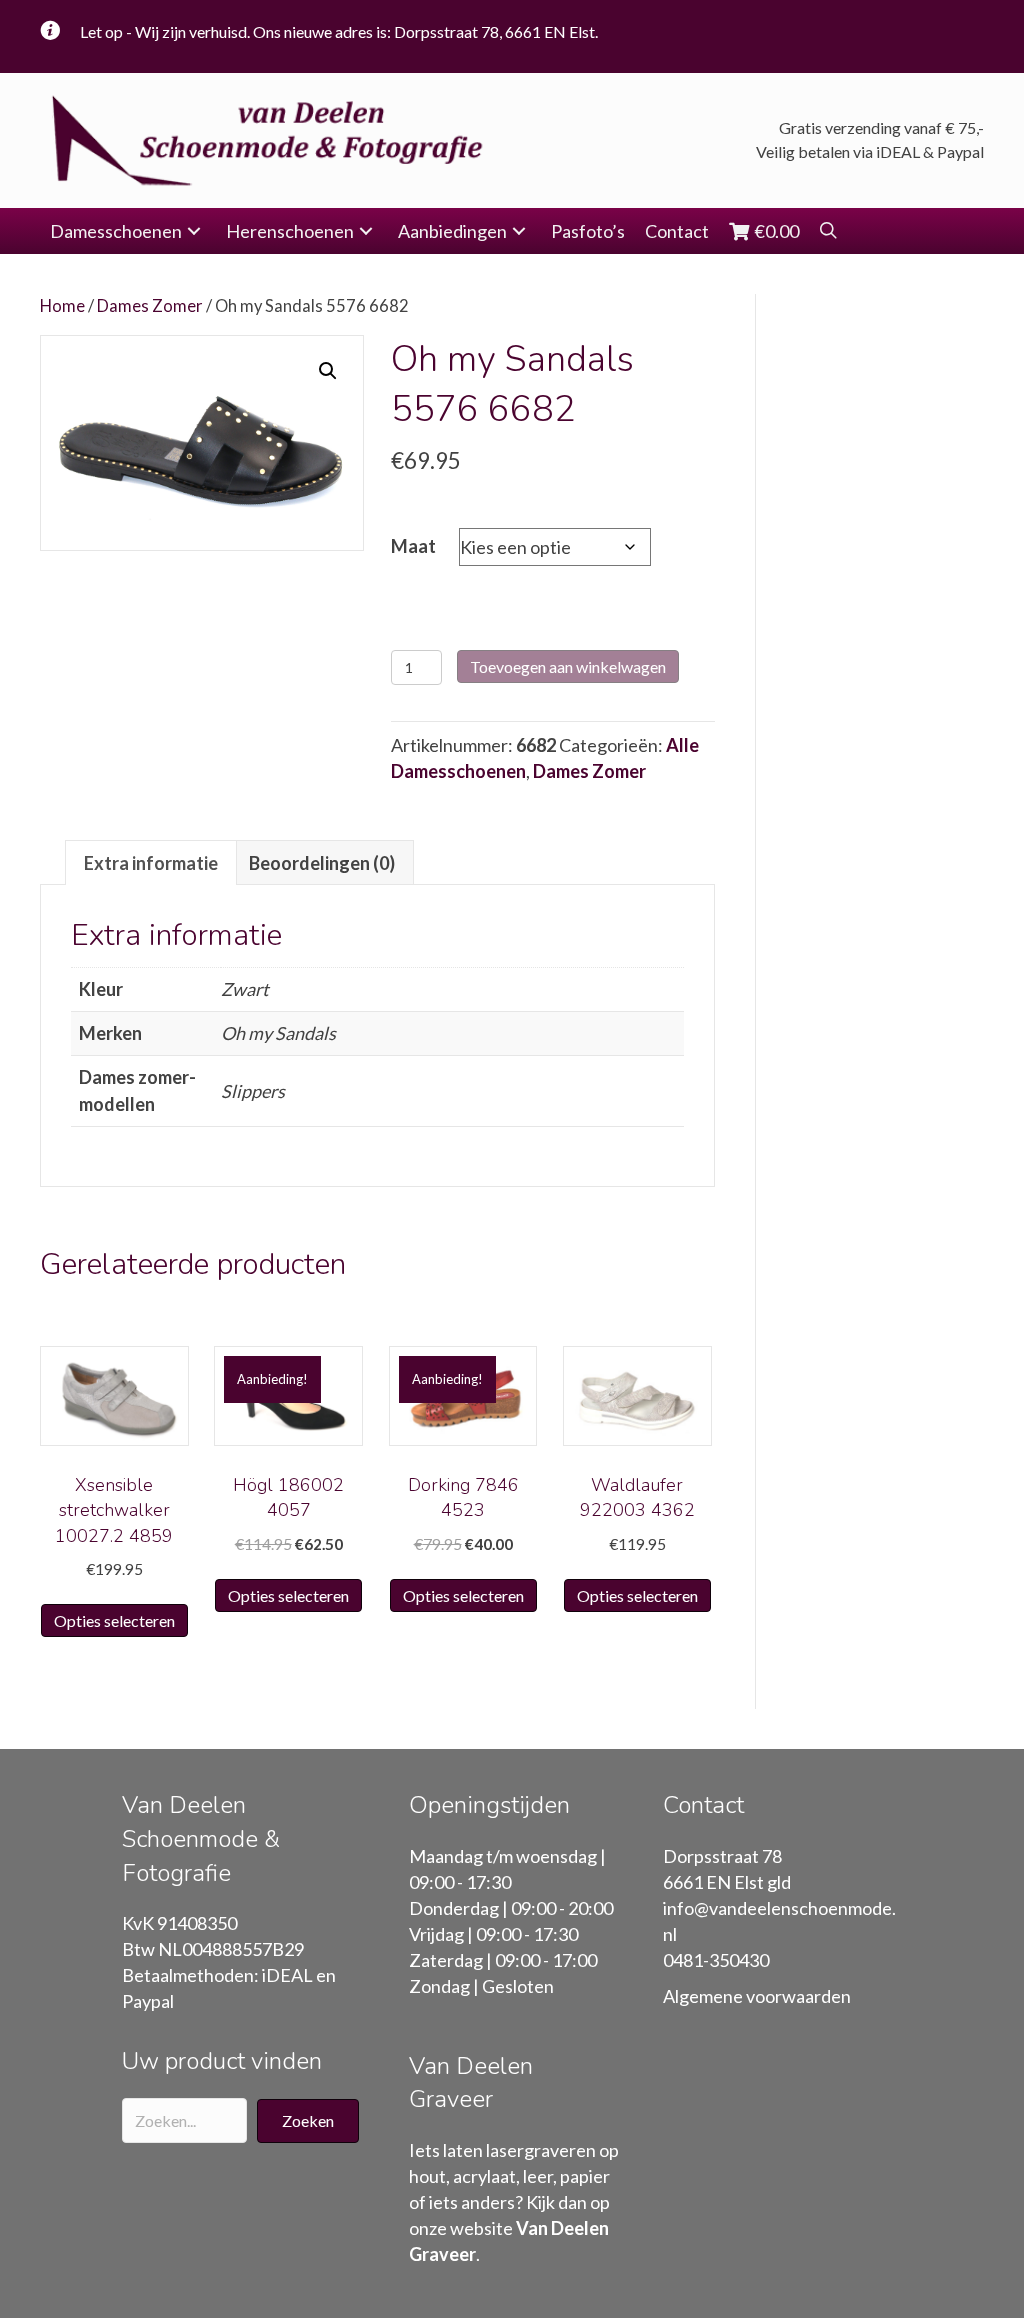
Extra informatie (151, 863)
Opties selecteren (114, 1620)
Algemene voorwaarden (757, 1996)
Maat (413, 546)
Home (62, 306)
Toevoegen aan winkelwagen (568, 666)
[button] (194, 231)
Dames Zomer (150, 306)
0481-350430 (716, 1960)
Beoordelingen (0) (322, 863)
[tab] (151, 862)
